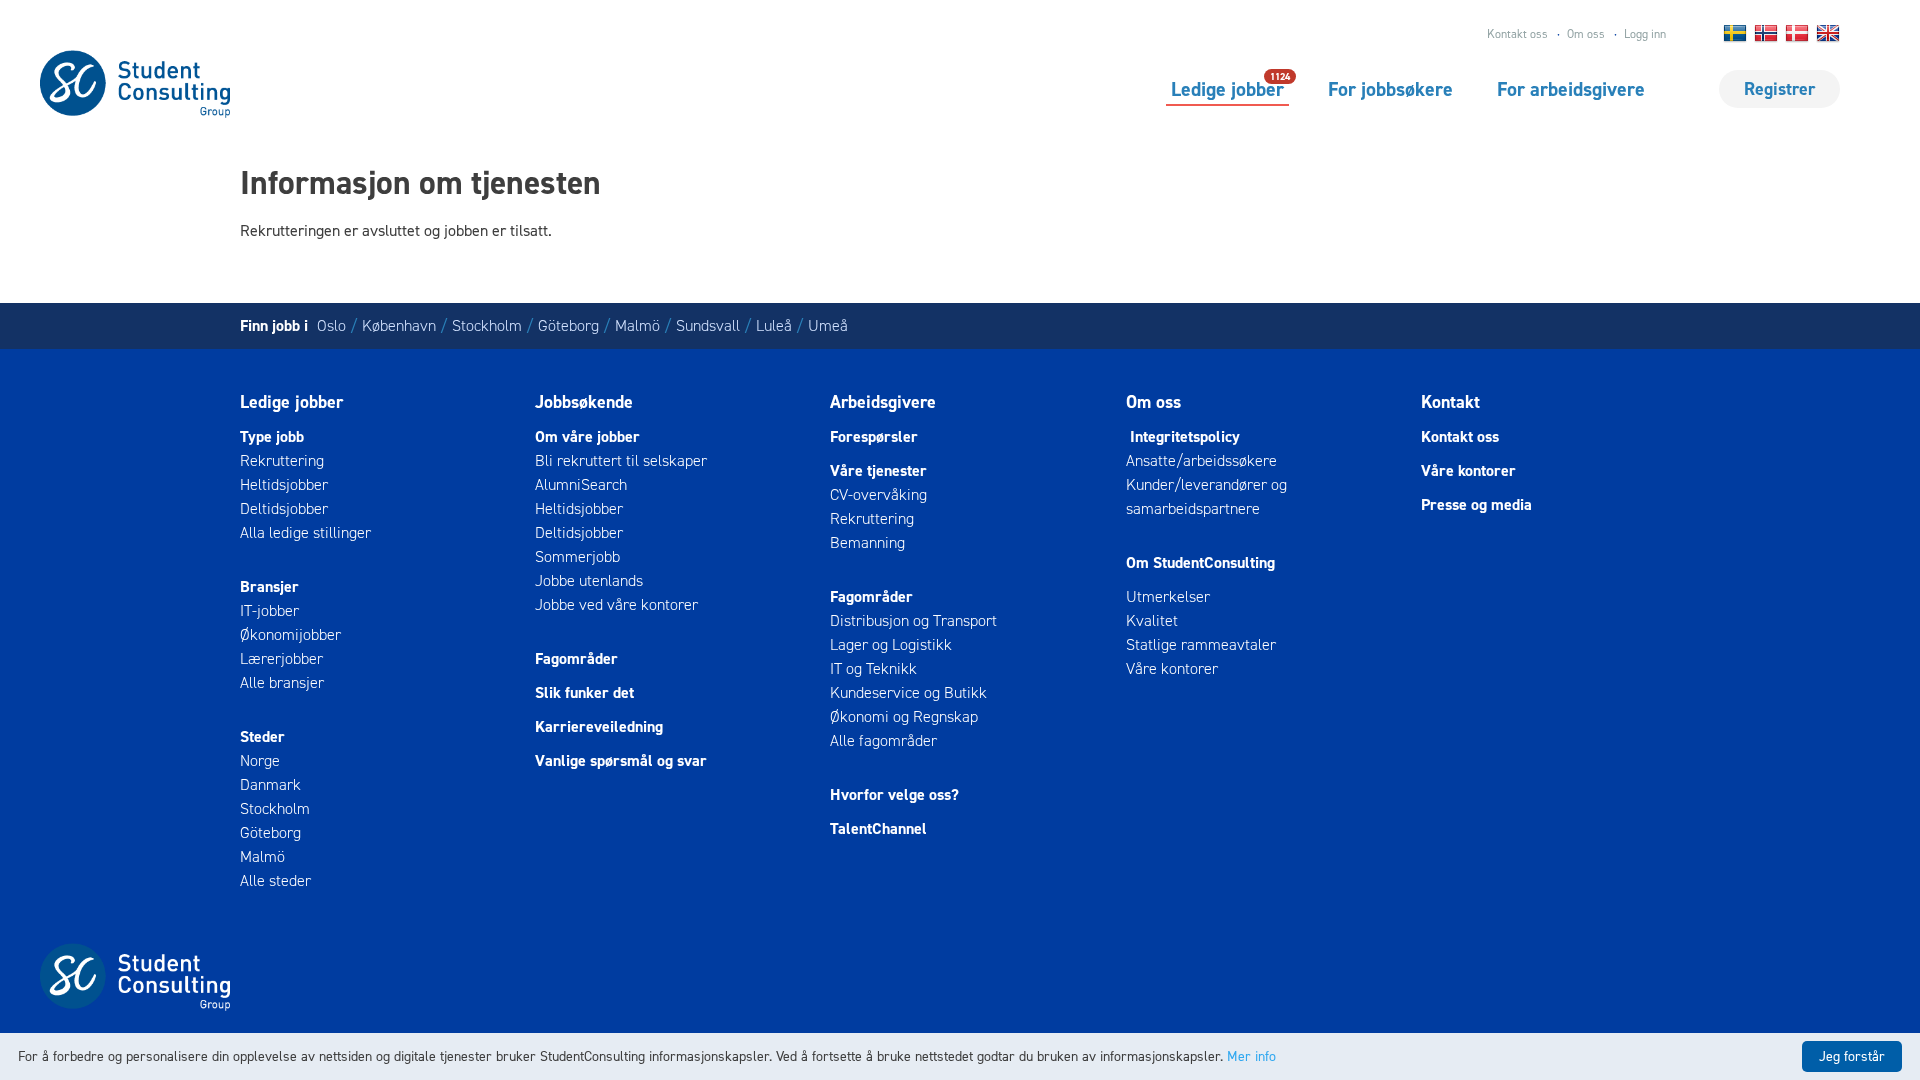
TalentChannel (878, 828)
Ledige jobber (1227, 88)
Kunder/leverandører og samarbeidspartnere (1206, 496)
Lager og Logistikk (891, 644)
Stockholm (487, 325)
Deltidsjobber (284, 508)
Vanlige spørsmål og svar (621, 760)
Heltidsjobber (284, 484)
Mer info (1251, 1056)
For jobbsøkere (1390, 89)
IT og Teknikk (873, 668)
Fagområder (576, 658)
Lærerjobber (281, 658)
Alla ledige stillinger (305, 532)
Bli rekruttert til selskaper (621, 460)
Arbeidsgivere (883, 402)
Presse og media (1476, 504)
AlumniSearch (581, 484)
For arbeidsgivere (1571, 89)
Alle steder (275, 880)
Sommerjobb (577, 556)
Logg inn (1645, 34)
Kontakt (1450, 402)
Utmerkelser (1168, 596)
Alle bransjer (282, 682)
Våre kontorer (1172, 668)
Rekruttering (282, 460)
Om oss (1586, 34)
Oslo (331, 325)
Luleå (774, 325)
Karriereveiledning (599, 726)
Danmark (270, 784)
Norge (260, 760)
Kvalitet (1152, 620)
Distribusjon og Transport (913, 620)
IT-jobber (269, 610)
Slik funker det (584, 692)
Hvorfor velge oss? (894, 794)
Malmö (637, 325)
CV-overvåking (878, 494)
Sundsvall (708, 325)
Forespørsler (874, 436)
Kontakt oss (1517, 34)
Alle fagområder (883, 740)
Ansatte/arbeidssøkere (1201, 460)
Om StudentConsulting (1200, 562)
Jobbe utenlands (589, 580)
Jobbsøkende (584, 402)
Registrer (1779, 89)
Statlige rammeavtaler (1201, 644)
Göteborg (568, 325)
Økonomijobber (290, 634)
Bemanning (867, 542)
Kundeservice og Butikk (908, 692)
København (399, 325)
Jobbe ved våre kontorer (616, 604)
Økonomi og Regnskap (904, 716)
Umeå (828, 325)
